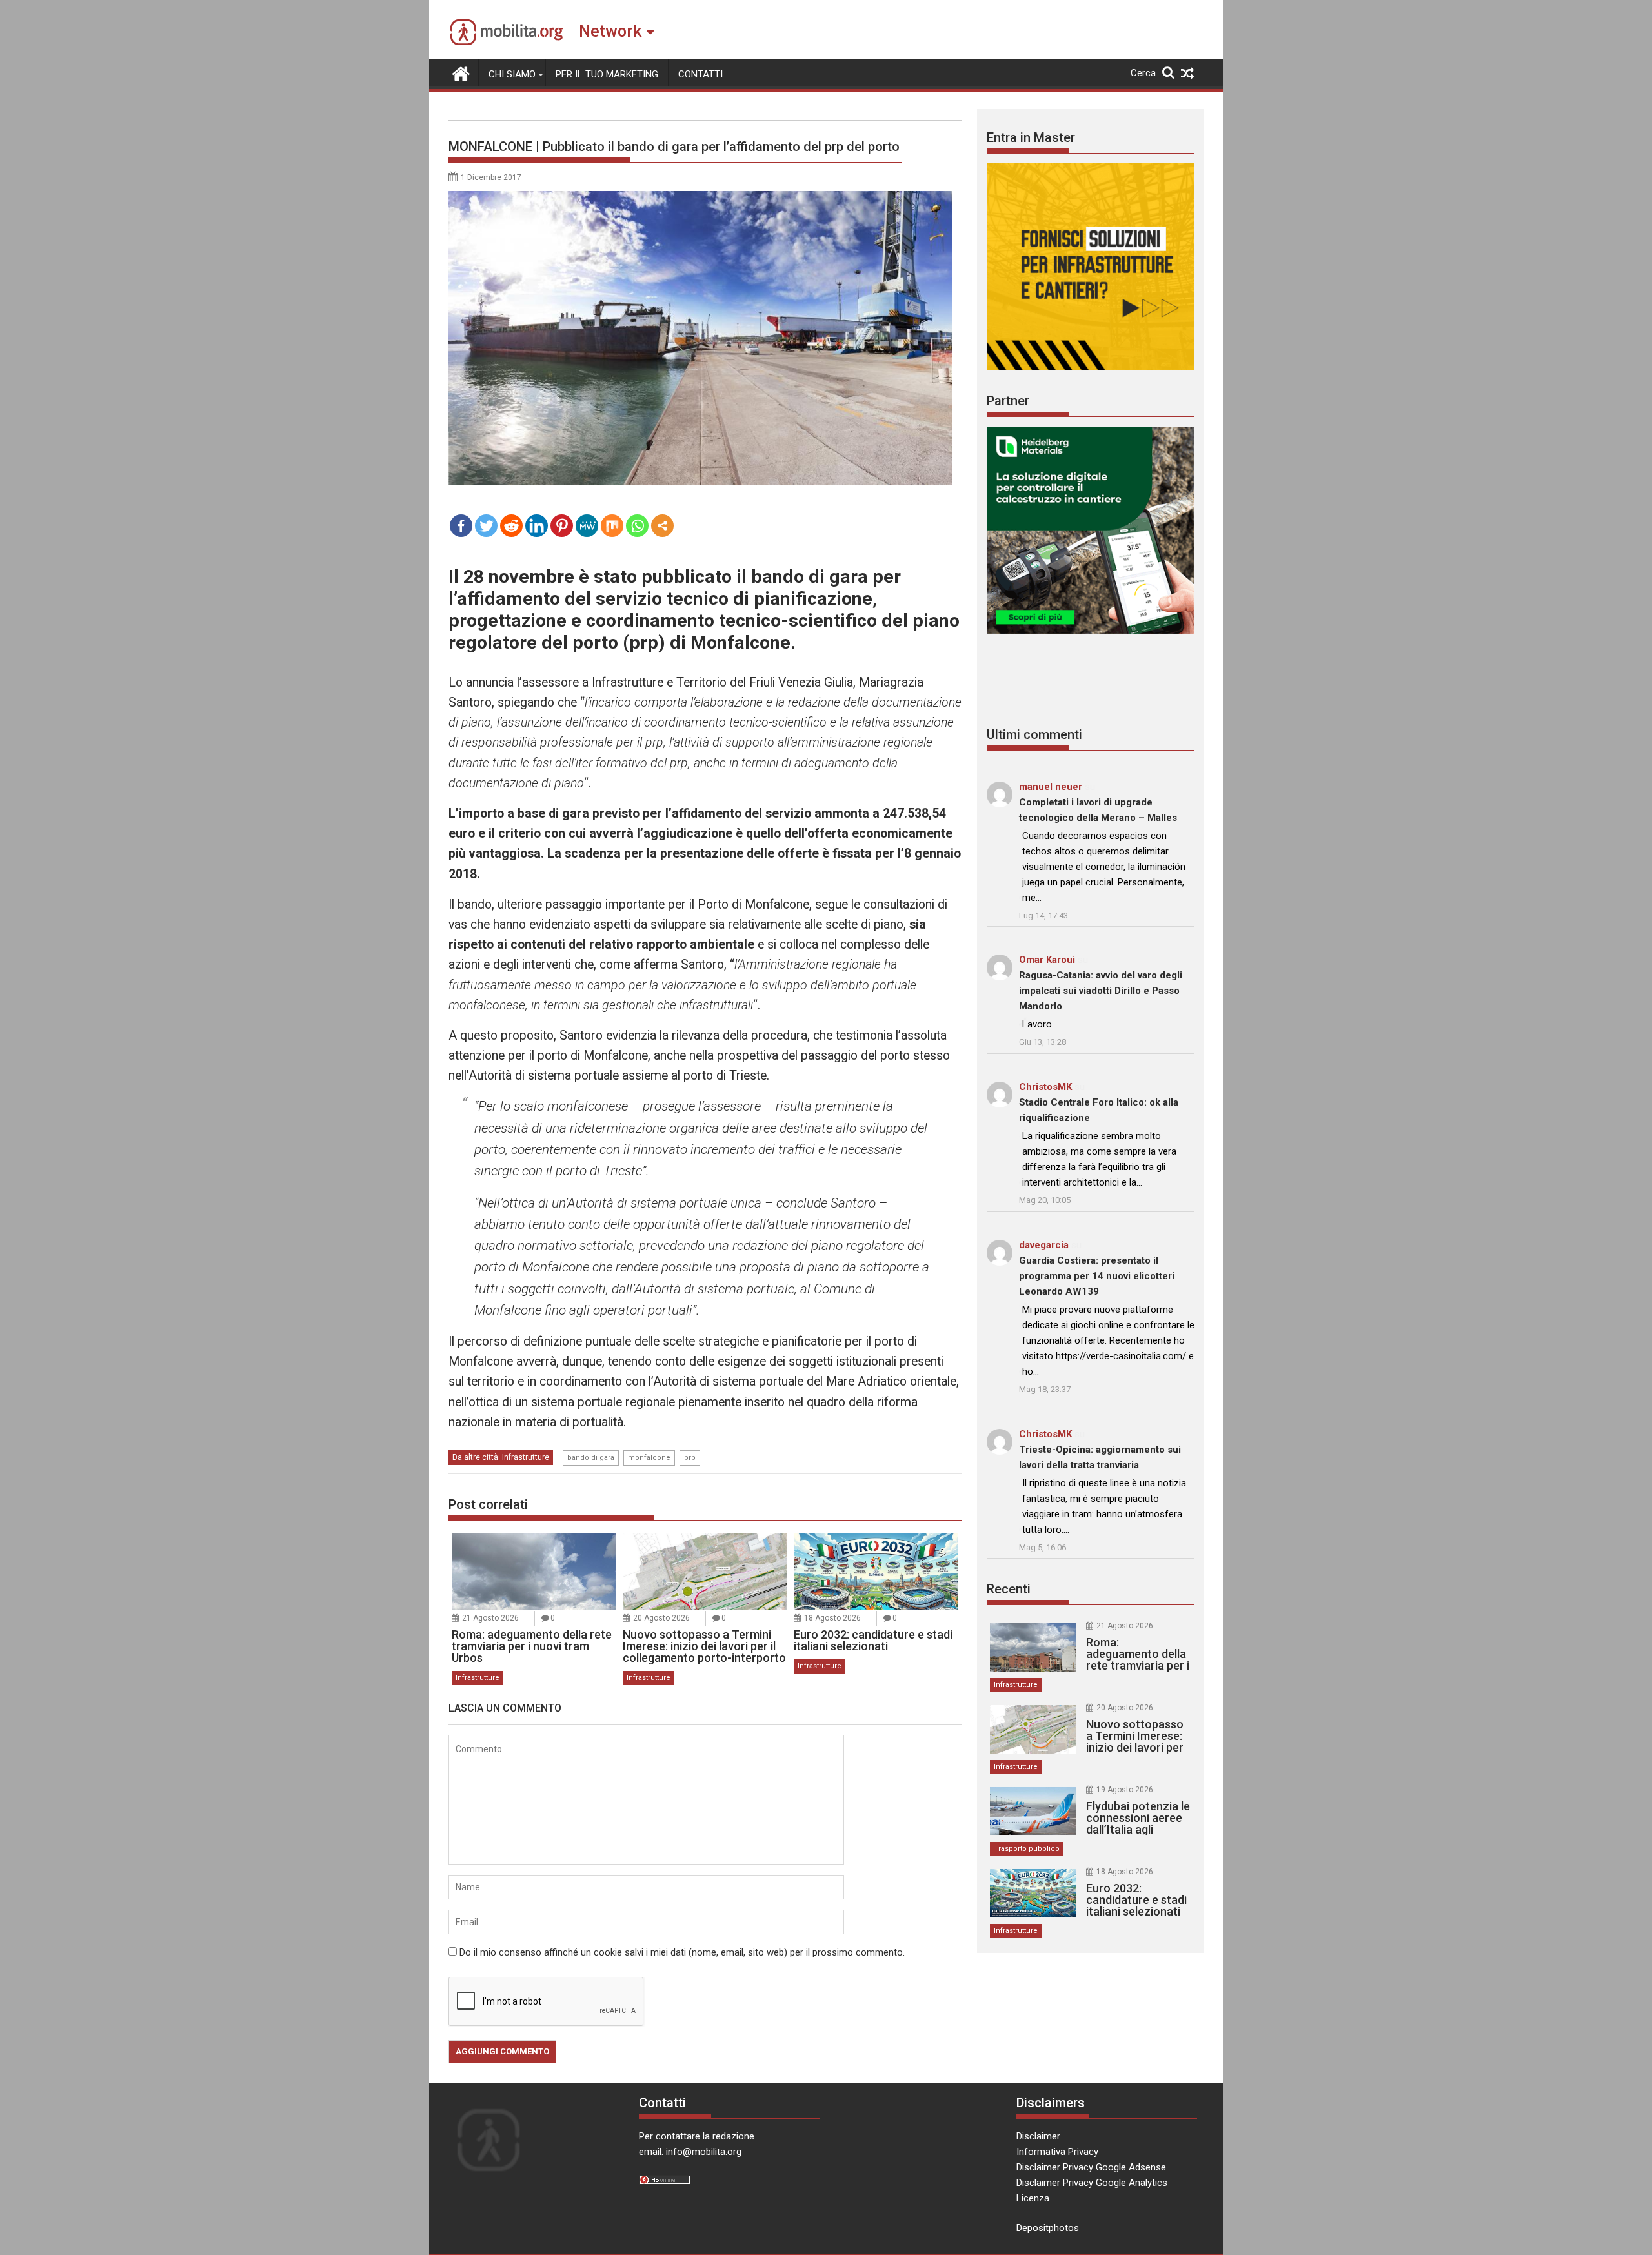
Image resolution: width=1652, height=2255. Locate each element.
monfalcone (649, 1458)
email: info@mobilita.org (690, 2152)
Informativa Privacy (1057, 2152)
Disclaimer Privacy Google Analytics (1092, 2183)
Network (610, 31)
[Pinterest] (562, 526)
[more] (662, 526)
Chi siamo (512, 74)
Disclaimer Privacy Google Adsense (1091, 2167)
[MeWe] (587, 526)
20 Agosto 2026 (661, 1618)
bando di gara (591, 1458)
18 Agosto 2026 (832, 1618)
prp (690, 1458)
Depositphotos (1048, 2228)
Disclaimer (1038, 2136)
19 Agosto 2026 (1125, 1790)
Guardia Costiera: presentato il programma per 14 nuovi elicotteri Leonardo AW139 (1097, 1276)
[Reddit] (511, 526)
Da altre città (475, 1457)
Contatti (700, 74)
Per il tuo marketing (607, 74)
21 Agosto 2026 (490, 1618)
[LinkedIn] (537, 526)
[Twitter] (486, 526)
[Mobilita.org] (461, 72)
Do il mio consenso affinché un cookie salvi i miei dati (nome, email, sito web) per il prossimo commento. (682, 1952)
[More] (662, 526)
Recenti (1009, 1589)
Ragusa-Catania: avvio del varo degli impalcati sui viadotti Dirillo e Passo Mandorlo (1101, 991)
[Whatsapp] (637, 526)
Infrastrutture (526, 1457)
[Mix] (612, 526)
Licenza (1033, 2198)
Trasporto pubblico (1027, 1849)
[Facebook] (461, 526)
